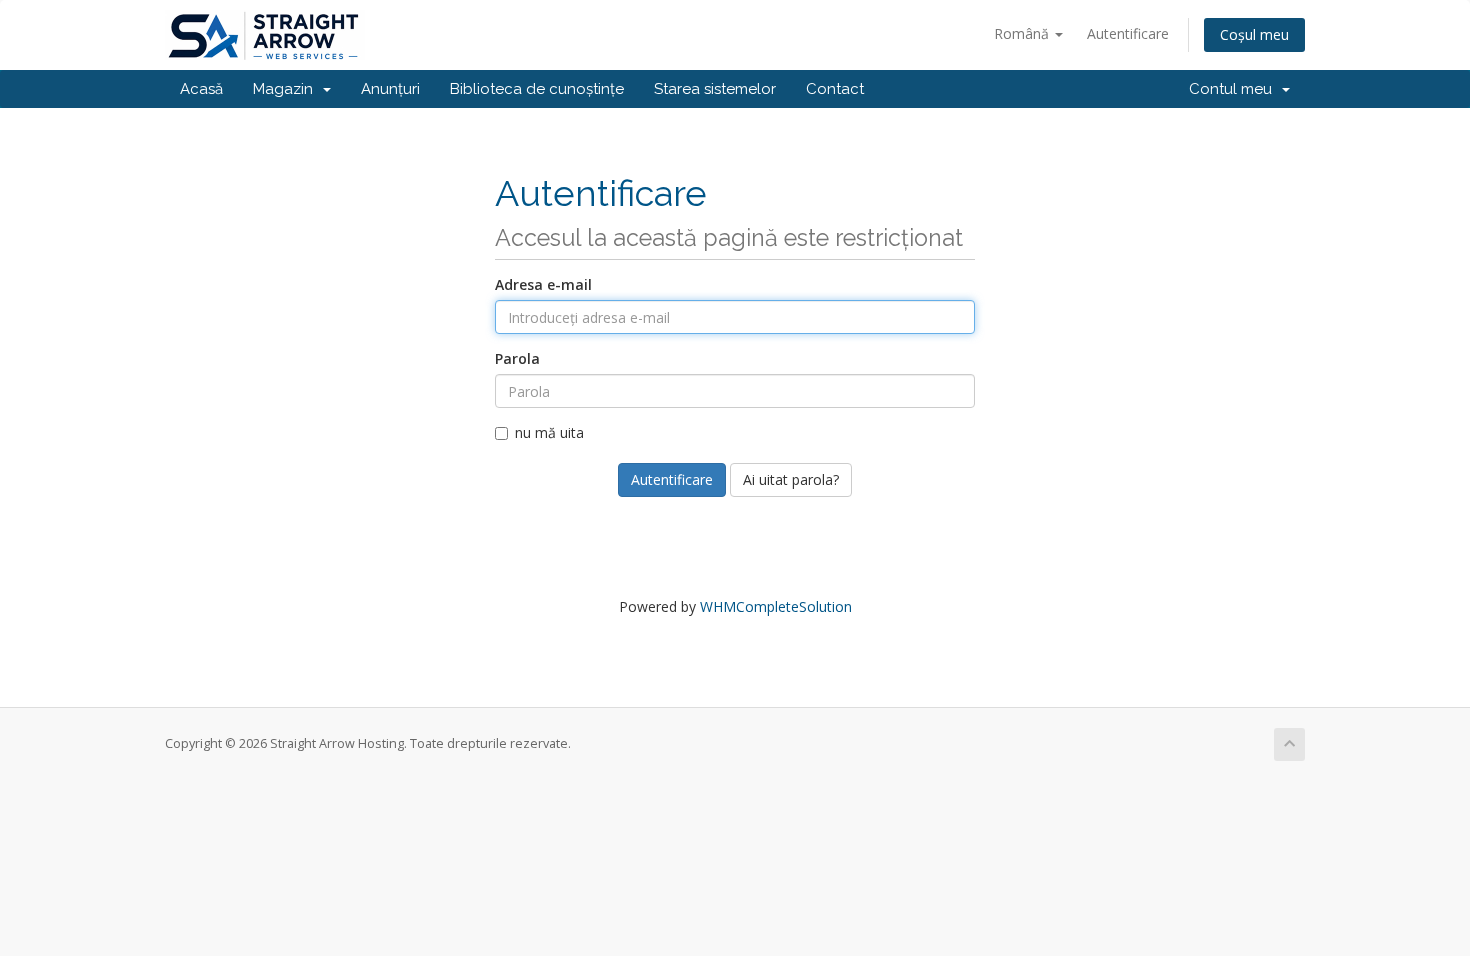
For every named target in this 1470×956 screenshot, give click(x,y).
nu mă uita (549, 432)
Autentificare (1128, 33)
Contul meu (1234, 89)
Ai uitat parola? (791, 479)
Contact (835, 89)
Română (1023, 33)
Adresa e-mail (543, 284)
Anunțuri (390, 89)
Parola (517, 358)
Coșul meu (1254, 34)
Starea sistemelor (715, 89)
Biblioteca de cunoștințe (537, 89)
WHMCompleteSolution (776, 606)
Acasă (201, 89)
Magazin (287, 89)
